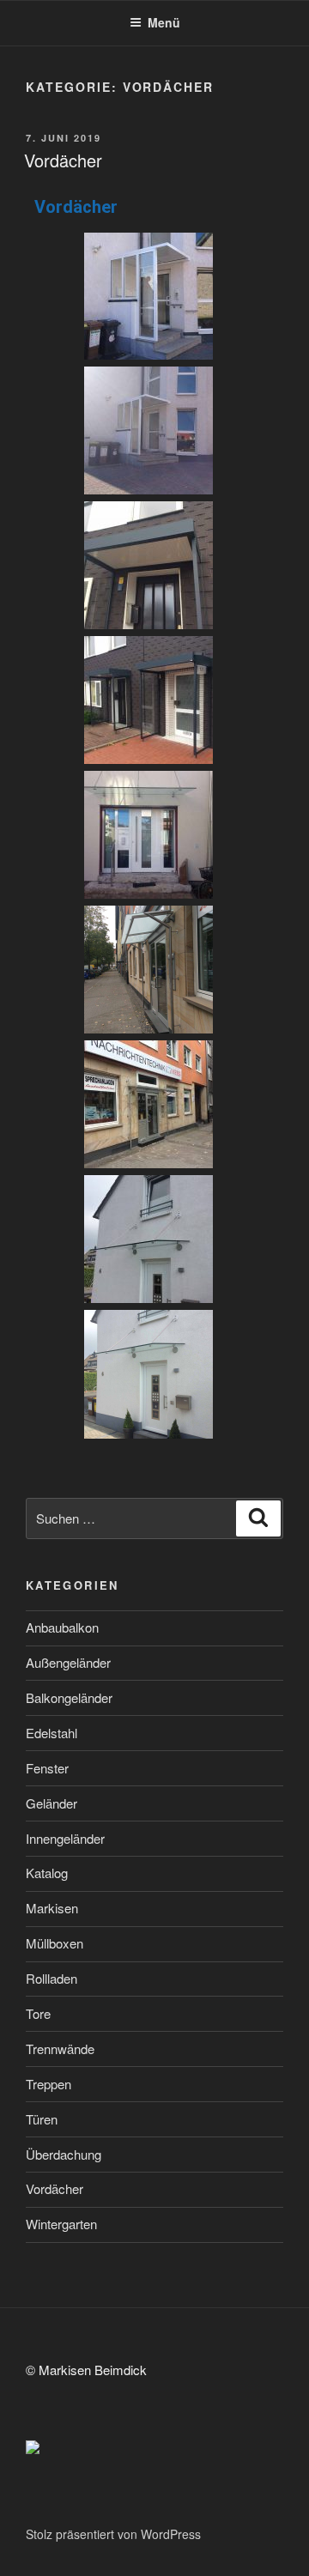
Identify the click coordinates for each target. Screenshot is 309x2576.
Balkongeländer (69, 1697)
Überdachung (64, 2154)
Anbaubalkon (62, 1627)
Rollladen (51, 1978)
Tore (38, 2013)
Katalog (47, 1873)
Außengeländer (68, 1662)
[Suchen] (258, 1518)
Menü (164, 22)
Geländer (51, 1803)
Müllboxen (55, 1943)
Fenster (47, 1768)
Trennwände (60, 2049)
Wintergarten (61, 2224)
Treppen (48, 2084)
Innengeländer (65, 1838)
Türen (42, 2119)
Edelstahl (51, 1733)
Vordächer (63, 160)
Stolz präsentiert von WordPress (113, 2534)
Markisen (52, 1908)
